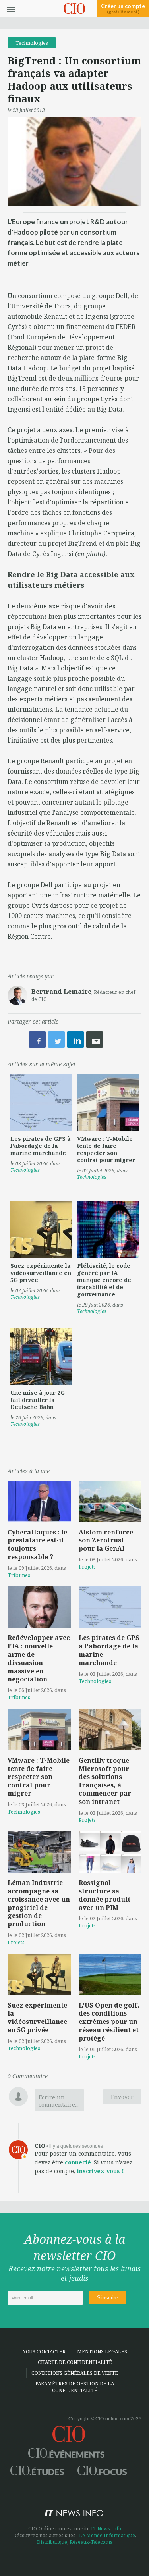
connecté (78, 2162)
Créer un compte (123, 9)
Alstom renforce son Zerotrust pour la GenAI (106, 1540)
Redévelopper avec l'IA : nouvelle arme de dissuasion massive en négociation (39, 1658)
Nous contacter (44, 2352)
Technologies (32, 43)
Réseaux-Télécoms (91, 2542)
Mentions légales (102, 2352)
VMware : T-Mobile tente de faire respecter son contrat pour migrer (106, 1149)
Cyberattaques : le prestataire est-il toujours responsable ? (37, 1544)
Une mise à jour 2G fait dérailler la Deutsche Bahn (38, 1400)
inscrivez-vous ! (101, 2171)
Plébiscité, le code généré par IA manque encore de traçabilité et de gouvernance (104, 1280)
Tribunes (19, 1575)
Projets (87, 1567)
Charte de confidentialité (75, 2362)
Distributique (52, 2542)
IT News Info (106, 2529)
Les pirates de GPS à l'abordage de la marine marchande (41, 1146)
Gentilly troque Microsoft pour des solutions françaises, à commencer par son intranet (105, 1781)
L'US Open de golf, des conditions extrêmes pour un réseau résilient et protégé (109, 2022)
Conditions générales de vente (75, 2373)
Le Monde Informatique (107, 2535)
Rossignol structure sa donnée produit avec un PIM (104, 1895)
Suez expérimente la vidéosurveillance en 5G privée (41, 1273)
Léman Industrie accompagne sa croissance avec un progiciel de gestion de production (39, 1903)
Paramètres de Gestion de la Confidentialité (75, 2387)
